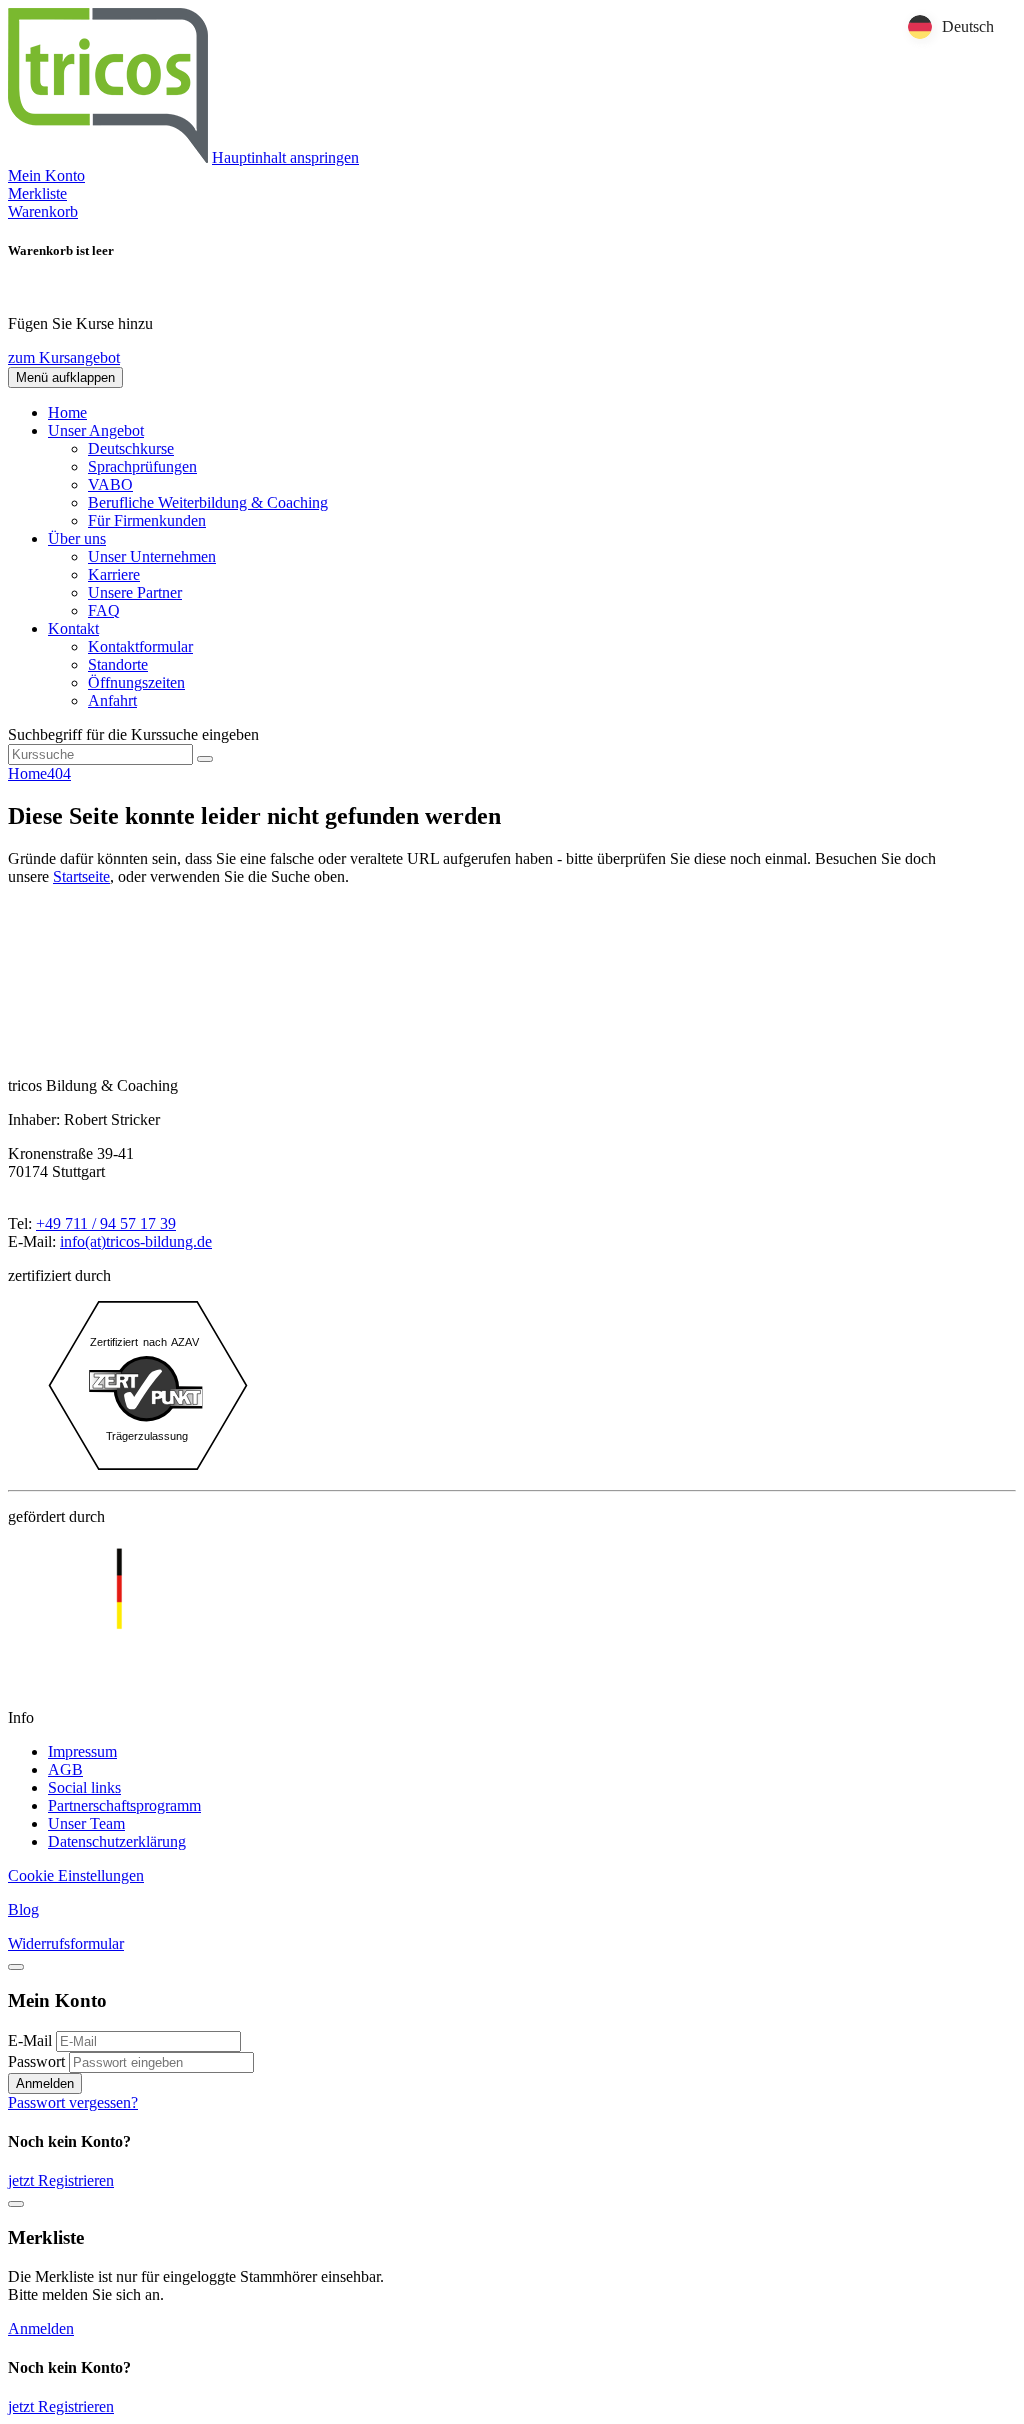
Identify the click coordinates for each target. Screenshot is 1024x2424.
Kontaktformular (140, 646)
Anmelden (45, 2083)
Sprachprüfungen (142, 466)
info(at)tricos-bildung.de (136, 1241)
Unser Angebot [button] (96, 430)
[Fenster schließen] (16, 2204)
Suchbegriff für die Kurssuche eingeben (133, 734)
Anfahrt (112, 700)
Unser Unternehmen (152, 556)
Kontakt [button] (73, 628)
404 (59, 773)
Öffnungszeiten (136, 682)
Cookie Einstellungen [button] (76, 1875)
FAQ (104, 610)
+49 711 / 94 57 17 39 (106, 1223)
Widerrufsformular (66, 1943)
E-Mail (30, 2040)
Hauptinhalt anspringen (285, 157)
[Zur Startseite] (108, 157)
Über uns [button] (77, 538)
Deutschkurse (131, 448)
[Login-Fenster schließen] (16, 1967)
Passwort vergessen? (73, 2102)
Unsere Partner (135, 592)
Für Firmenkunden (147, 520)
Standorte (118, 664)
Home (67, 412)
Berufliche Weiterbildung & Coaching (208, 502)
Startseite (81, 876)
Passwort (36, 2061)
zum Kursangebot (64, 357)
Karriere (114, 574)
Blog (23, 1909)
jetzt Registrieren (61, 2180)
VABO (110, 484)
